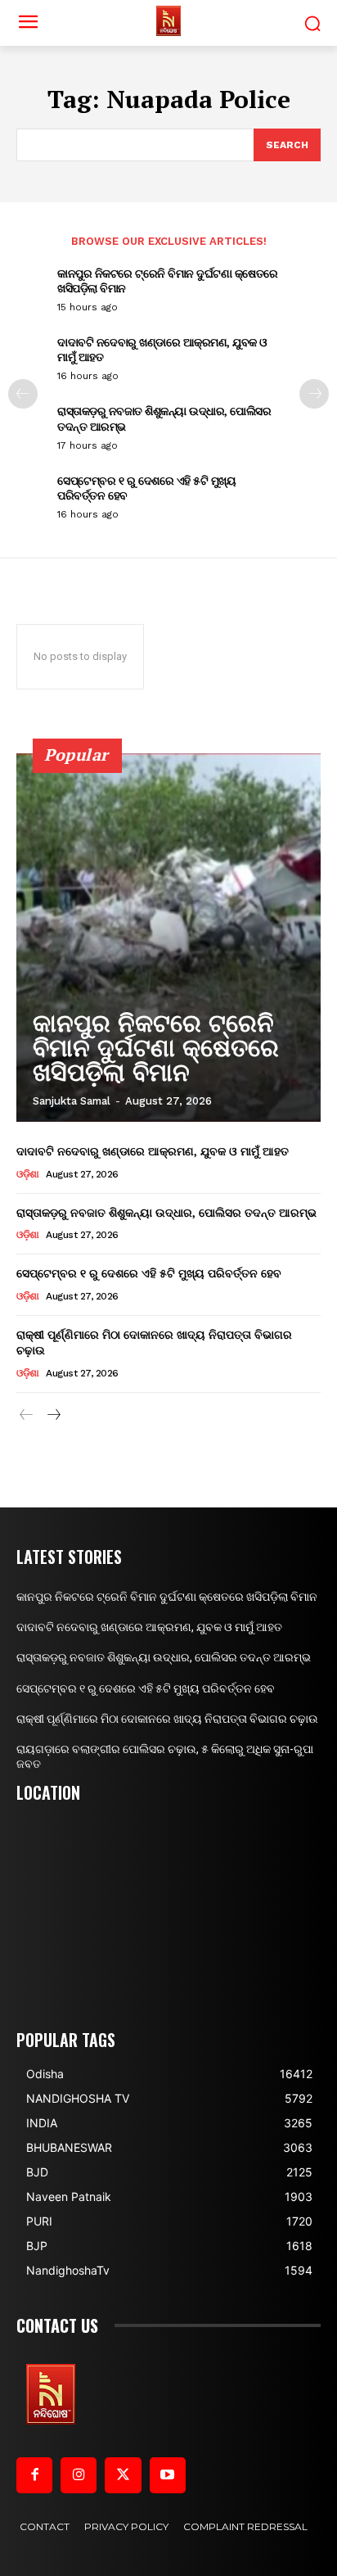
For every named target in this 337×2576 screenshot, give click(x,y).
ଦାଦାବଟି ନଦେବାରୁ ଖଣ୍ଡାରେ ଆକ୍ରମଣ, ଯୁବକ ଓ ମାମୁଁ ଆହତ (162, 349)
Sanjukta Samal (72, 1101)
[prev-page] (23, 394)
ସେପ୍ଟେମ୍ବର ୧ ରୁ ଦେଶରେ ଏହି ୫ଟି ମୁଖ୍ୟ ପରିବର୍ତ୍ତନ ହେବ (146, 488)
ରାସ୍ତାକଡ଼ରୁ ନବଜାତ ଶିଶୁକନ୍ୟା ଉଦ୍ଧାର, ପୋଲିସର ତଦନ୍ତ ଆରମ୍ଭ (164, 418)
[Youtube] (168, 2475)
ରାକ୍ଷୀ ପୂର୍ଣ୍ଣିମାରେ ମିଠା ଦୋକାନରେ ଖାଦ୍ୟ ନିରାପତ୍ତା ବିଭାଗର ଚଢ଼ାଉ (167, 1719)
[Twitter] (123, 2475)
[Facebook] (34, 2475)
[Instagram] (79, 2475)
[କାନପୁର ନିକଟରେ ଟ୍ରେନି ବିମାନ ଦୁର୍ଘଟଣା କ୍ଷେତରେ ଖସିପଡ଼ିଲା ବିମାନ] (168, 938)
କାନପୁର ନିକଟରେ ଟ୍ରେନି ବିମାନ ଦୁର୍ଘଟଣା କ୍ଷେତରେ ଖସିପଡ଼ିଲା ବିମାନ (168, 280)
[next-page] (314, 394)
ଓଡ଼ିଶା (28, 1174)
